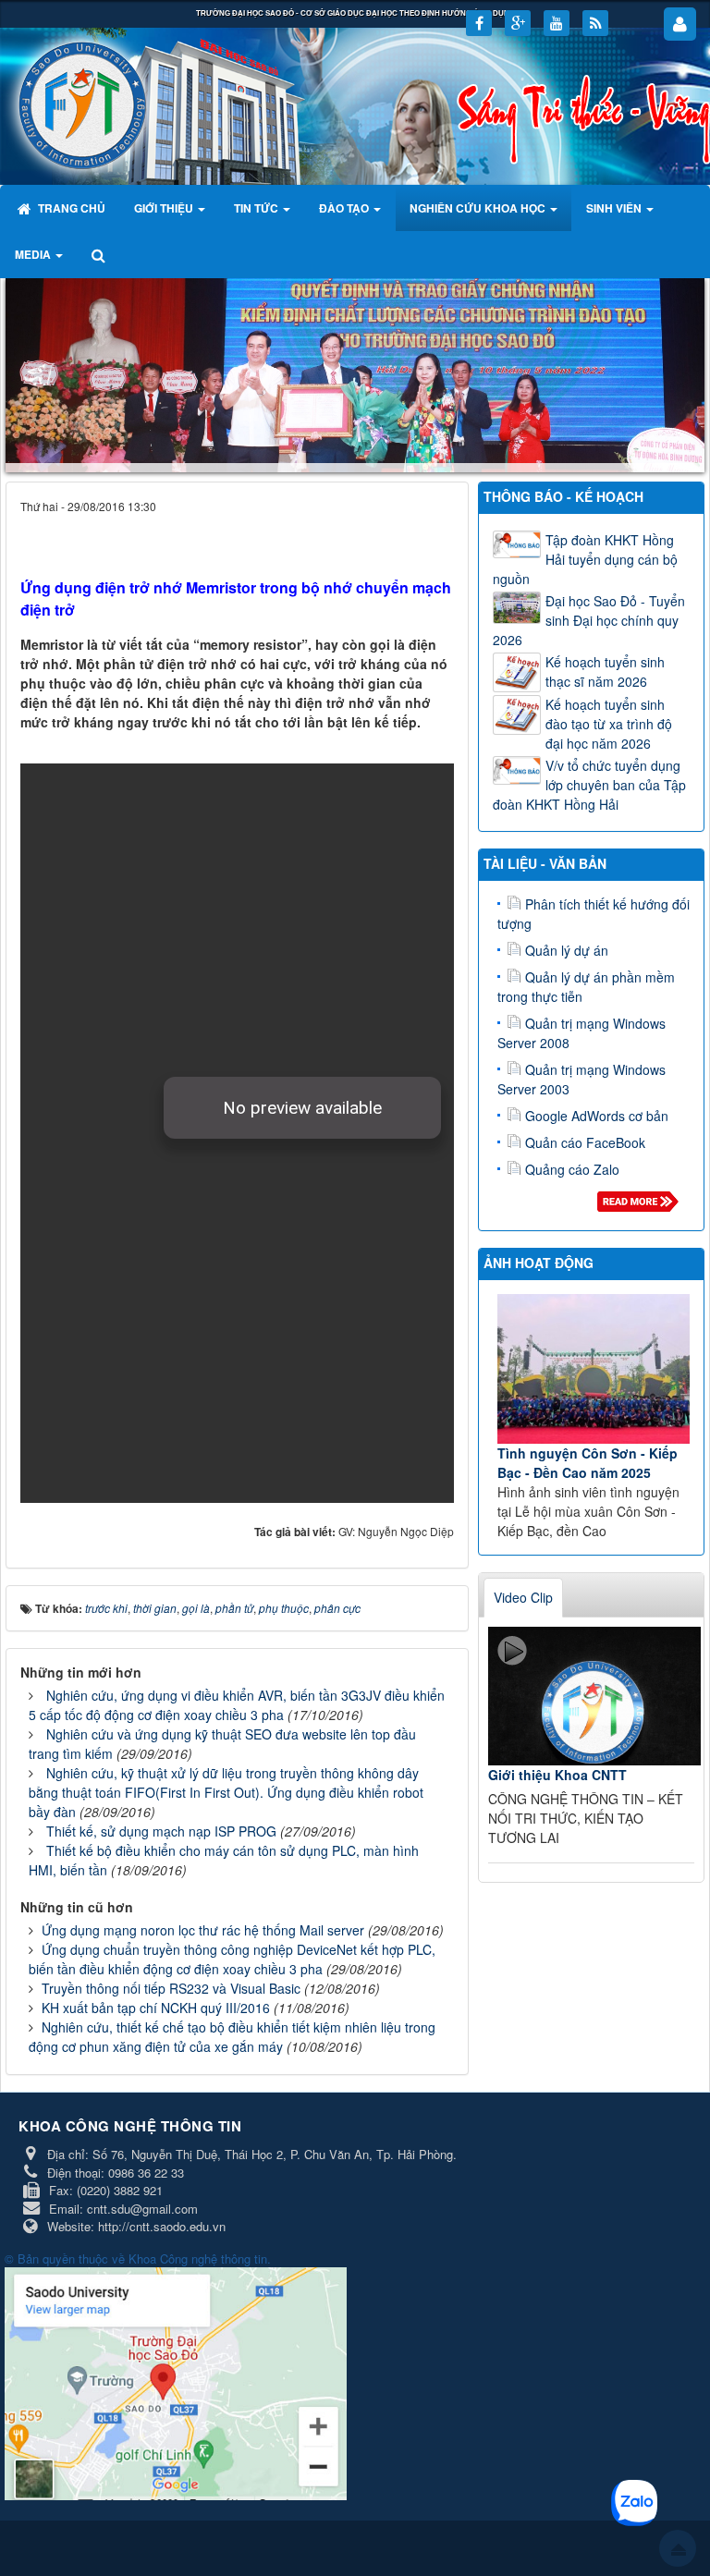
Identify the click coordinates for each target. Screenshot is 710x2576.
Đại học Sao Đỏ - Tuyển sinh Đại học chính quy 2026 (589, 620)
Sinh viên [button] (615, 208)
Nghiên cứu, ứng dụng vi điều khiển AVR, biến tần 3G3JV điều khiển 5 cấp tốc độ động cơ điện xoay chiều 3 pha (237, 1705)
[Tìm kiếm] (100, 254)
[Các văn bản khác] (641, 1206)
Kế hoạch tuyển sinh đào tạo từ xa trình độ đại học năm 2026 (609, 724)
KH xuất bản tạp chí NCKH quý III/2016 (156, 2008)
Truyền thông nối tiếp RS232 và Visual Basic (171, 1988)
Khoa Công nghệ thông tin (198, 2259)
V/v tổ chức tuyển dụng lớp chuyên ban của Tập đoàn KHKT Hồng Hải (589, 785)
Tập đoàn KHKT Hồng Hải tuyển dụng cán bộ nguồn (585, 559)
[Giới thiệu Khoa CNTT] (594, 1696)
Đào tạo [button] (345, 208)
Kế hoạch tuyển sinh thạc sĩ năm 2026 (605, 671)
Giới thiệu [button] (165, 208)
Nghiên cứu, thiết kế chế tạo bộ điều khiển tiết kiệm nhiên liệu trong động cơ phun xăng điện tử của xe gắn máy (232, 2037)
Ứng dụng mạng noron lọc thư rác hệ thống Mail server (203, 1930)
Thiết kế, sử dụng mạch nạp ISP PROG (161, 1831)
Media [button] (34, 254)
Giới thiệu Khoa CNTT (557, 1775)
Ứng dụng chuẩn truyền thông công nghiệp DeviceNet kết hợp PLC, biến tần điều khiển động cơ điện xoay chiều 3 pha (232, 1959)
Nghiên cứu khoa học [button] (479, 208)
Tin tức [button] (257, 208)
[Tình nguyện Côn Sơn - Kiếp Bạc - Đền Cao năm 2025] (594, 1369)
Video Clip (523, 1597)
